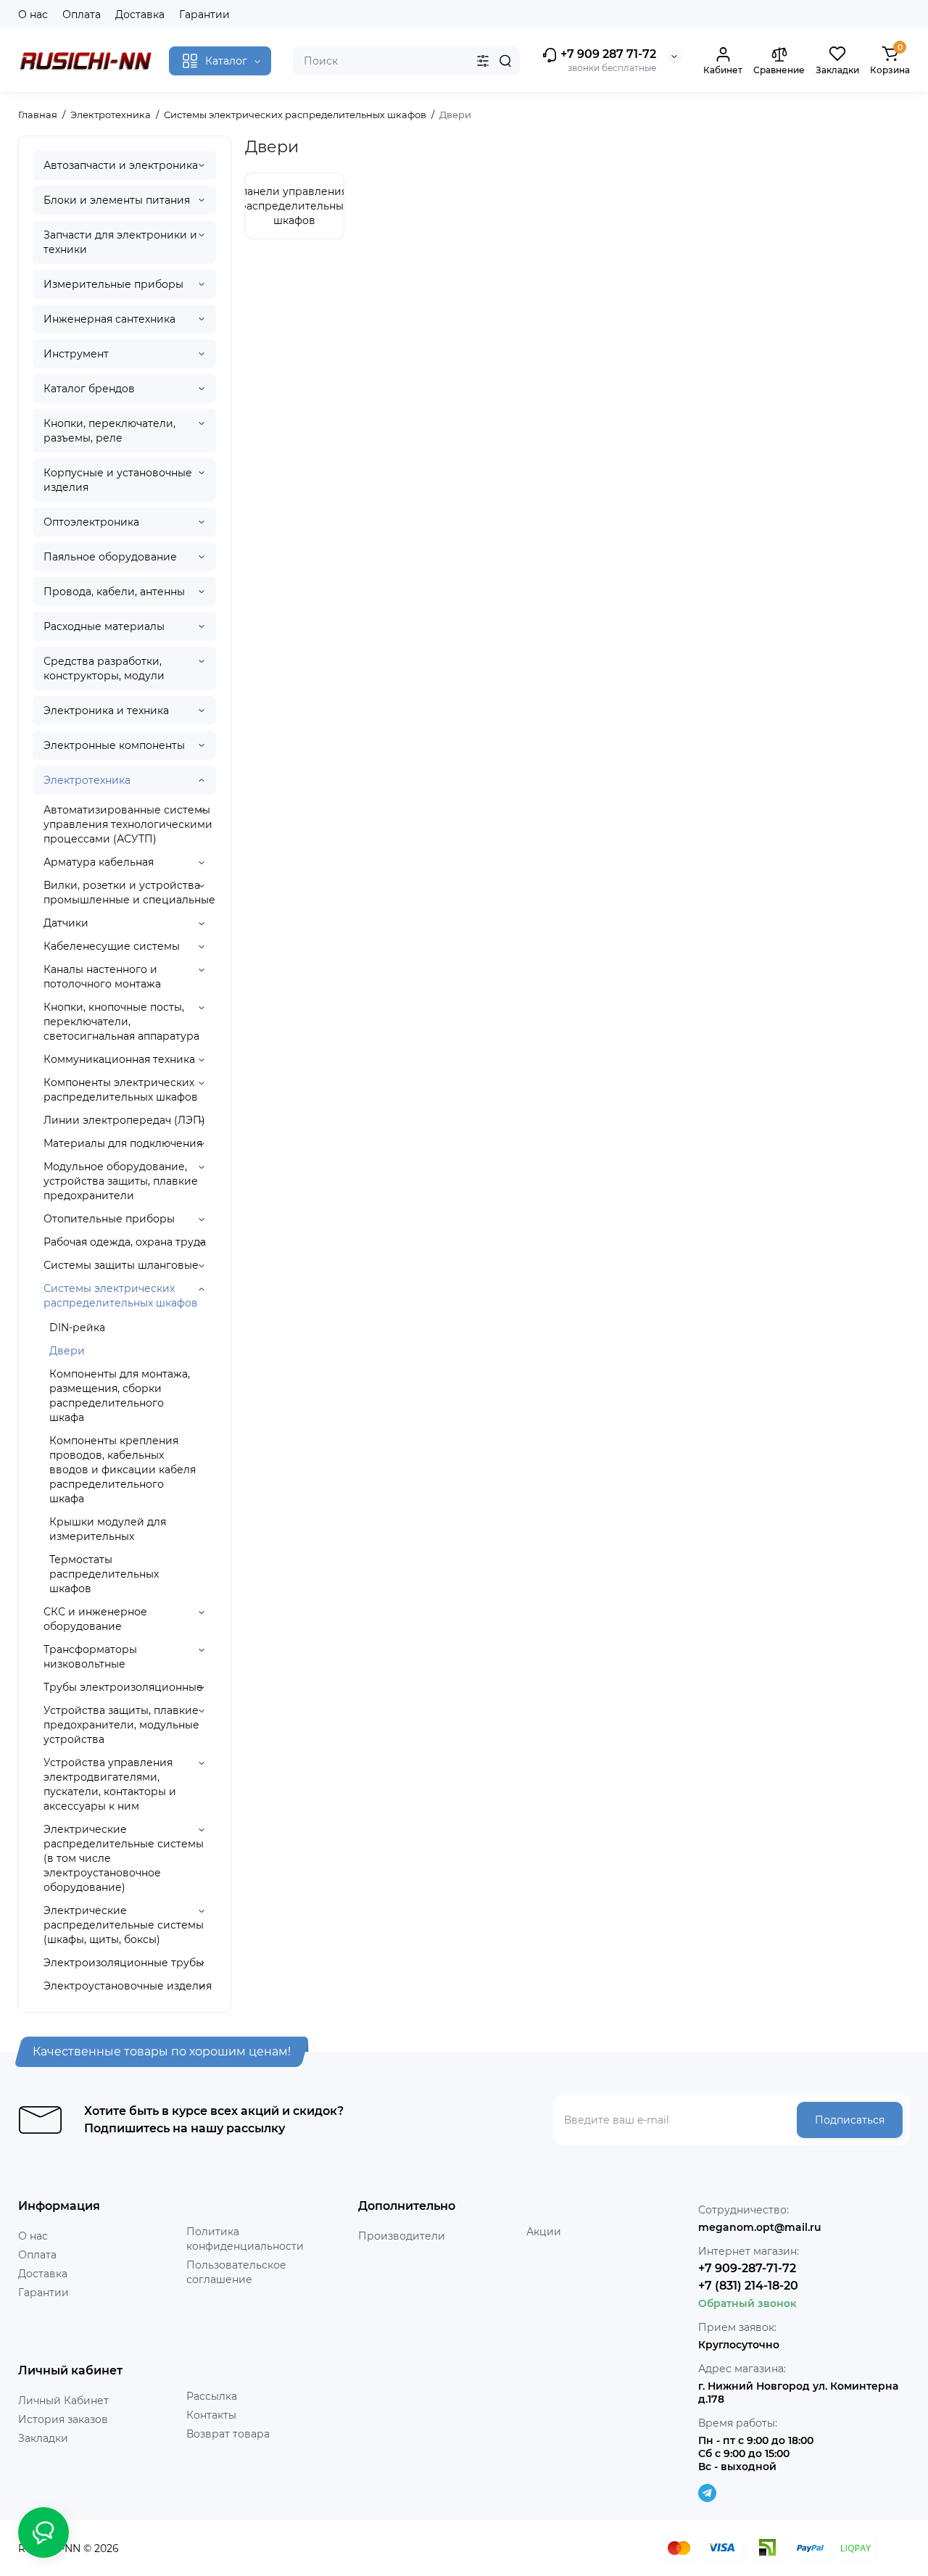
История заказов (63, 2419)
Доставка (140, 15)
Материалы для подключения (123, 1143)
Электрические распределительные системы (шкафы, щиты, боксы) (124, 1925)
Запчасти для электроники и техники (120, 242)
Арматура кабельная (99, 862)
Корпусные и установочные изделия (118, 480)
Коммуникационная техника (119, 1059)
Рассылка (212, 2396)
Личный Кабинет (63, 2401)
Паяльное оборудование (110, 557)
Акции (544, 2232)
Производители (402, 2236)
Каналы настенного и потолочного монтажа (102, 977)
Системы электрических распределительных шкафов (121, 1296)
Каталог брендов (89, 389)
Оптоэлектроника (91, 522)
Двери (67, 1351)
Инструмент (76, 354)
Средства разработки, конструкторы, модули (104, 668)
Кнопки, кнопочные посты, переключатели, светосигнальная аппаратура (121, 1022)
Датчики (66, 923)
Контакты (211, 2415)
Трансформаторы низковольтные (90, 1657)
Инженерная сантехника (109, 319)
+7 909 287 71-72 (607, 54)
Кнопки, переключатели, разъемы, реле (109, 431)
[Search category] (483, 61)
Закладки (43, 2438)
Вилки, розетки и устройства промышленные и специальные (129, 893)
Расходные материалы (104, 626)
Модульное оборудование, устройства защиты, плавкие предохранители (121, 1181)
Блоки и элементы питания (117, 200)
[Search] (505, 61)
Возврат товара (228, 2434)
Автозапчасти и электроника (121, 165)
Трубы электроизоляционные (123, 1687)
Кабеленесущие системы (112, 946)
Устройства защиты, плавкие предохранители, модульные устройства (121, 1725)
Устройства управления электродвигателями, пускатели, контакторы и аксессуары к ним (110, 1784)
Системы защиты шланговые (121, 1265)
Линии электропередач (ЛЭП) (124, 1120)
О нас (33, 15)
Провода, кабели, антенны (114, 592)
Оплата (82, 15)
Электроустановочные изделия (128, 1986)
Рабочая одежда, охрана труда (125, 1242)
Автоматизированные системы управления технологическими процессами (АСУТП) (128, 824)
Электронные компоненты (114, 745)
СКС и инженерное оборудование (95, 1619)
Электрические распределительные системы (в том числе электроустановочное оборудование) (124, 1858)
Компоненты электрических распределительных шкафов (121, 1090)
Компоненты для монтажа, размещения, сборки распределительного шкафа (120, 1396)
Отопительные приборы (109, 1219)
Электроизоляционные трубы (124, 1963)
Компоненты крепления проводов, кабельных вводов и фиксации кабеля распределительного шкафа (123, 1470)
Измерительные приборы (113, 284)
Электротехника (87, 780)
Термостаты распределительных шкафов (104, 1574)
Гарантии (204, 15)
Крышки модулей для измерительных (108, 1529)
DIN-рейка (77, 1328)
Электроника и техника (106, 711)
